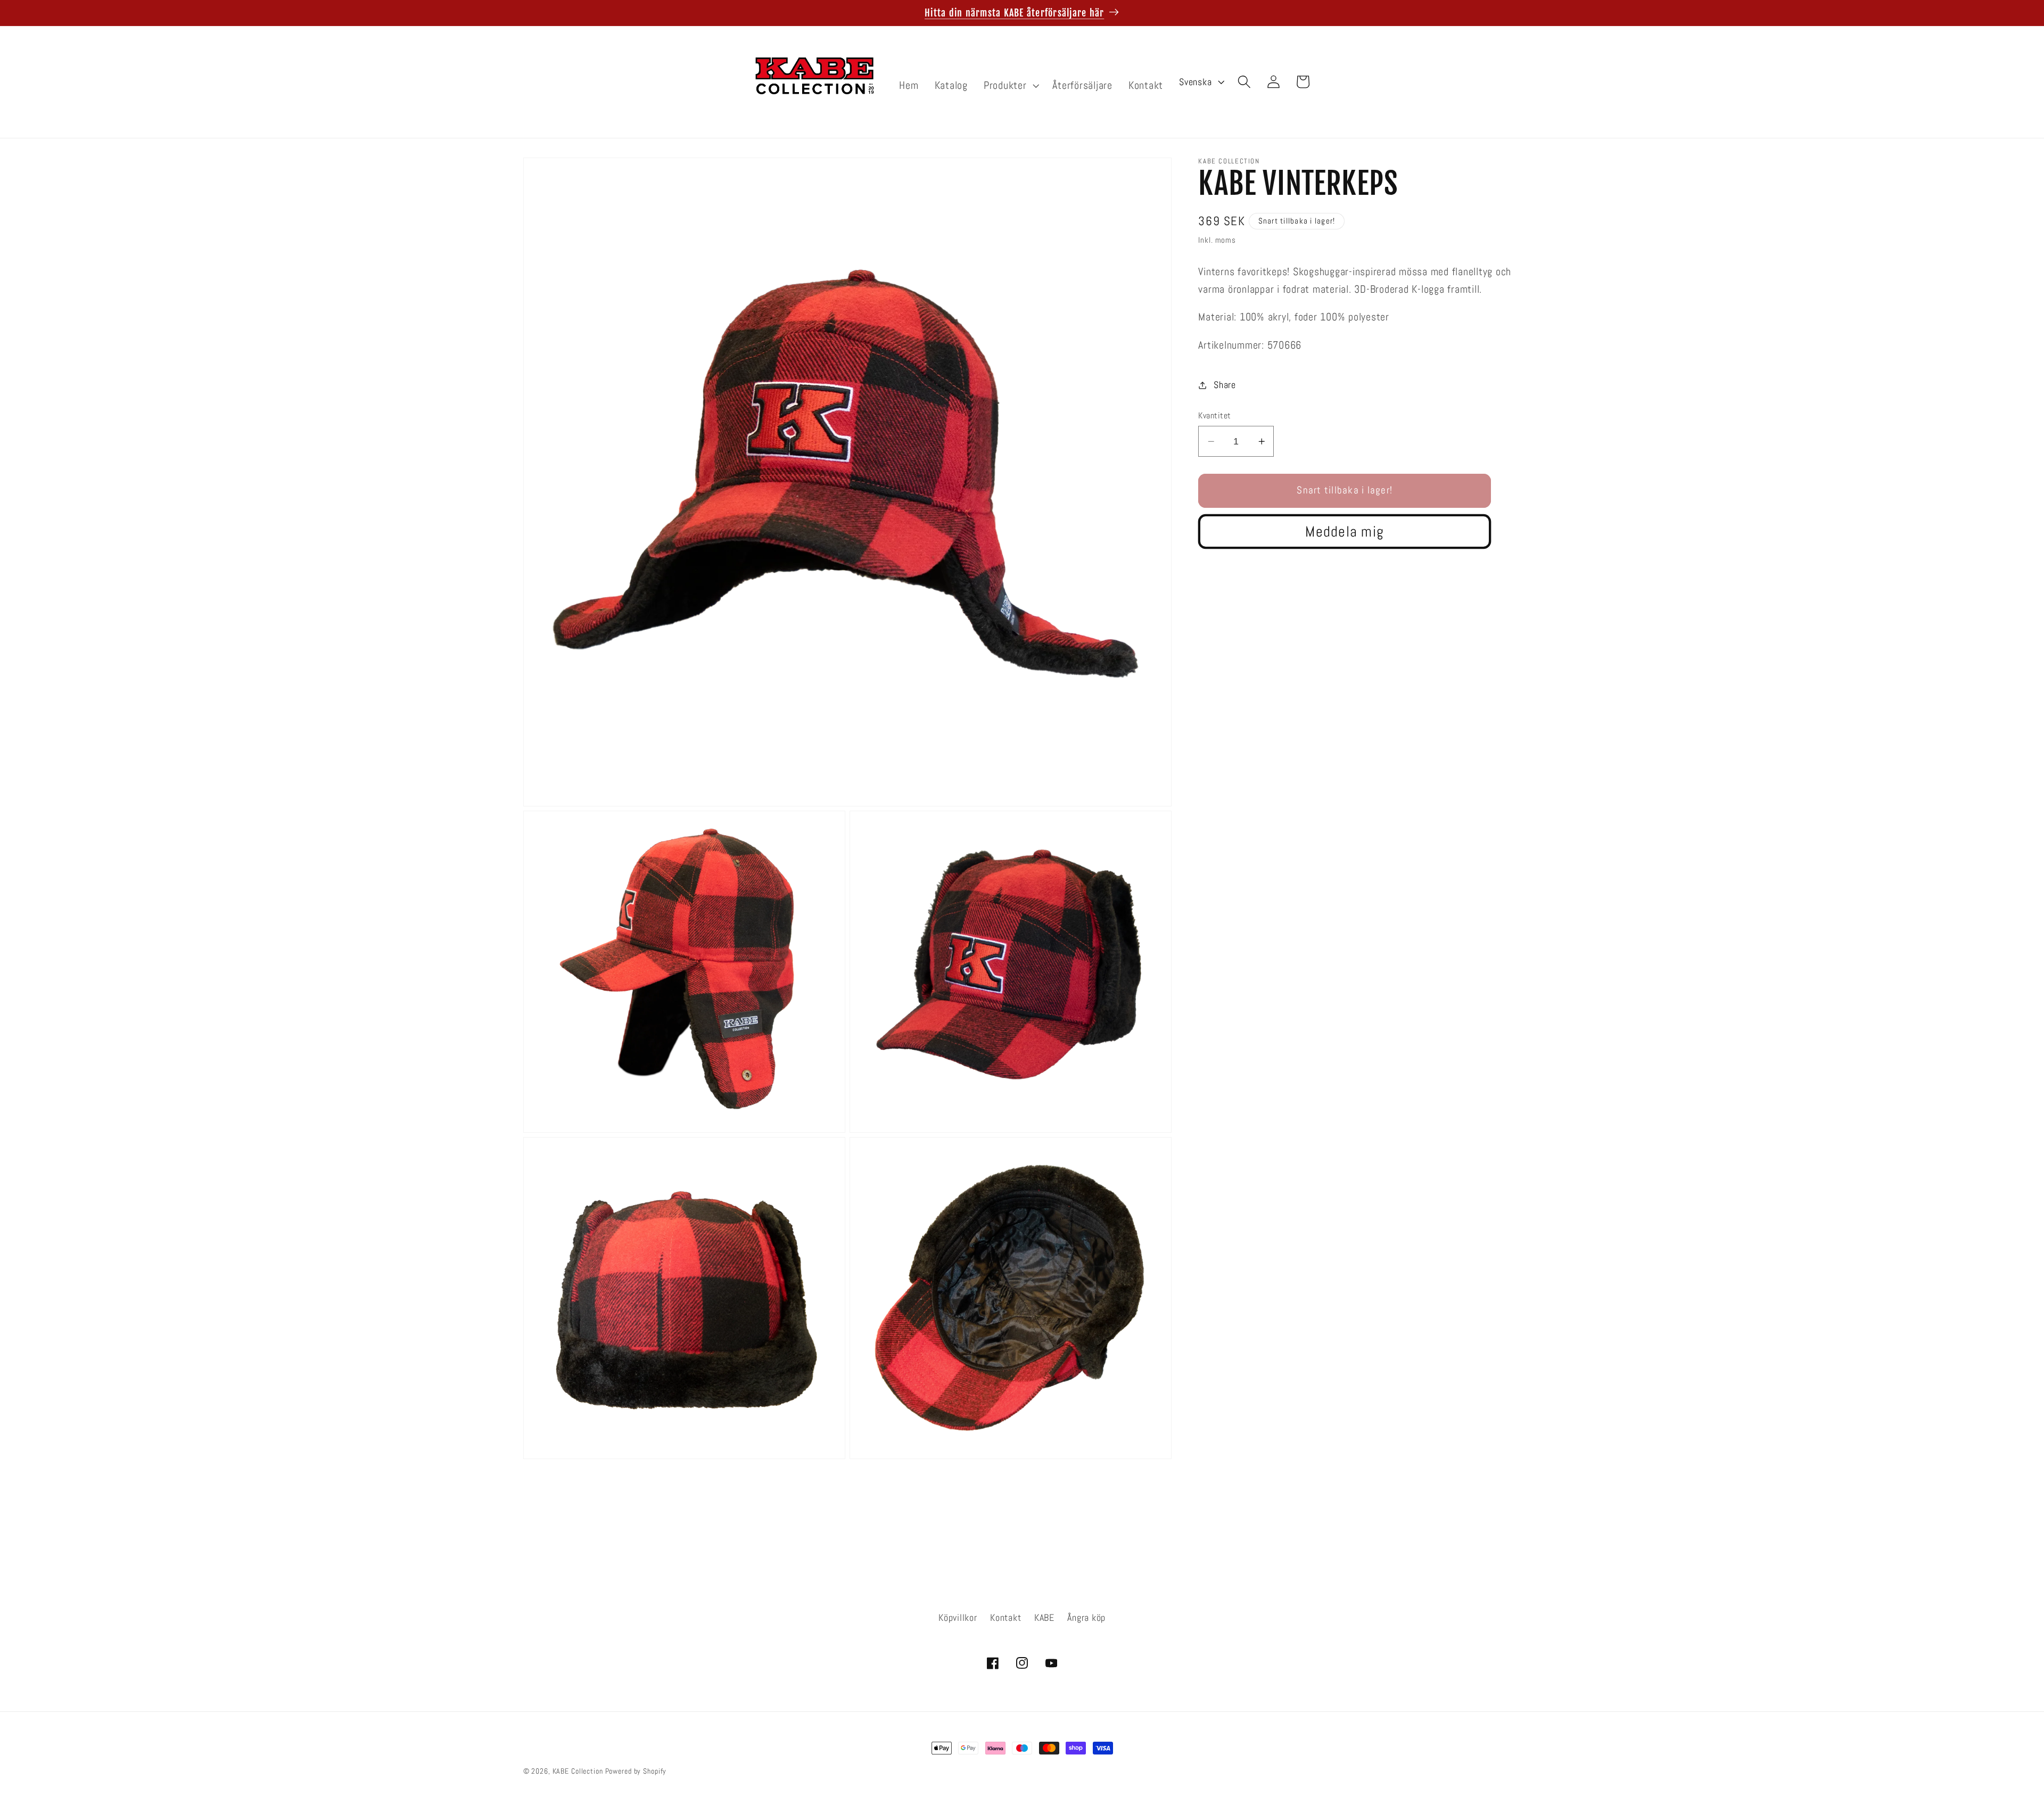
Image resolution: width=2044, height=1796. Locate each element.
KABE (1044, 1618)
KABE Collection (579, 1771)
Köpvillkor (958, 1618)
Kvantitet (1215, 415)
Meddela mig (1345, 531)
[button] (1010, 85)
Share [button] (1225, 385)
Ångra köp (1086, 1618)
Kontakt (1005, 1618)
